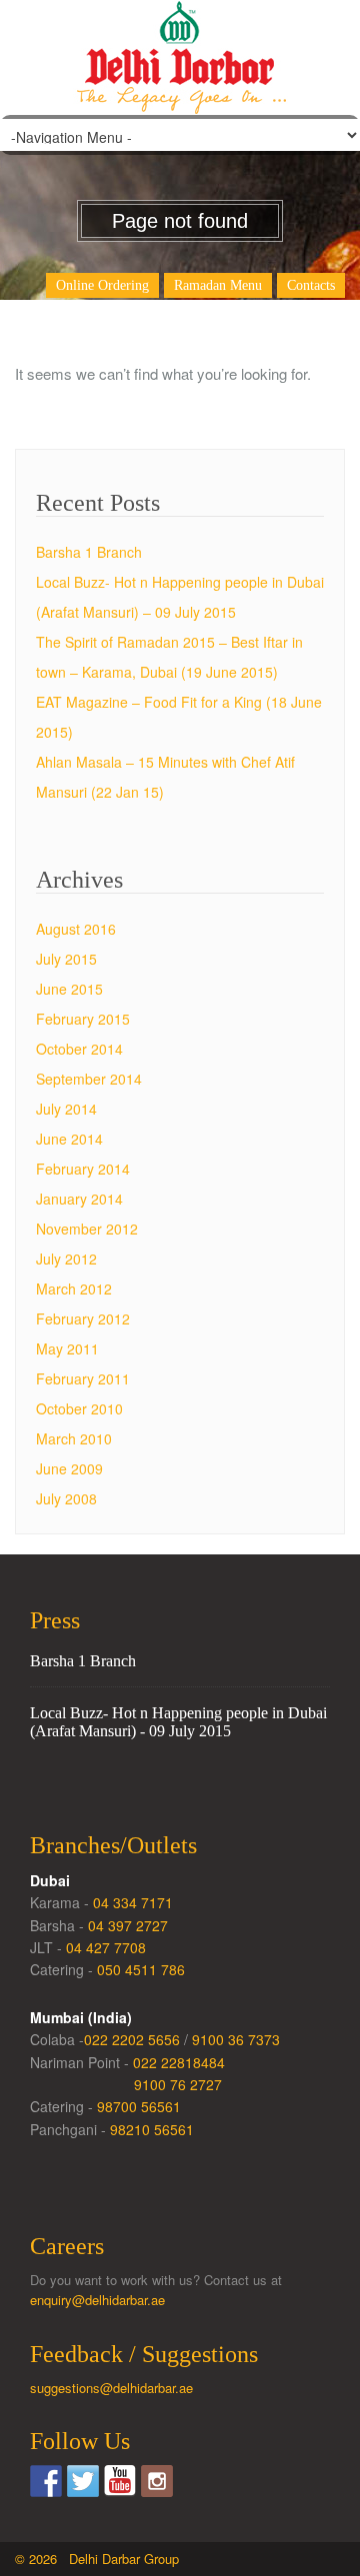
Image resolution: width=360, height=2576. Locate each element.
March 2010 (74, 1438)
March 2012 (74, 1288)
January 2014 (79, 1199)
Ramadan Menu (218, 285)
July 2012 (66, 1259)
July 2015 (66, 959)
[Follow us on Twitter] (83, 2481)
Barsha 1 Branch (89, 552)
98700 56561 (139, 2106)
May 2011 (67, 1348)
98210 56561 (152, 2129)
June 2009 (69, 1468)
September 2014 (89, 1079)
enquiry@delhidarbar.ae (97, 2300)
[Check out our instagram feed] (157, 2481)
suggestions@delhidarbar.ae (111, 2388)
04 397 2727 (128, 1925)
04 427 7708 (106, 1947)
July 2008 (66, 1498)
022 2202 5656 (132, 2039)
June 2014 (69, 1139)
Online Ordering (102, 285)
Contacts (311, 285)
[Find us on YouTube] (120, 2481)
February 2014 (83, 1169)
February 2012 (83, 1318)
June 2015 (69, 989)
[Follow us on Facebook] (46, 2481)
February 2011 (83, 1378)
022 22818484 (179, 2062)
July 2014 (66, 1109)
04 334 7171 (133, 1902)
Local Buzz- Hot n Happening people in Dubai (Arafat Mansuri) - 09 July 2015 (178, 1722)
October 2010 (79, 1408)
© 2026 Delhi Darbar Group (97, 2559)
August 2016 (76, 929)
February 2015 (83, 1019)
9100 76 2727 (178, 2084)
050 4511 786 (141, 1969)
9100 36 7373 (236, 2039)
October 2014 (79, 1049)
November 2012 (87, 1229)
